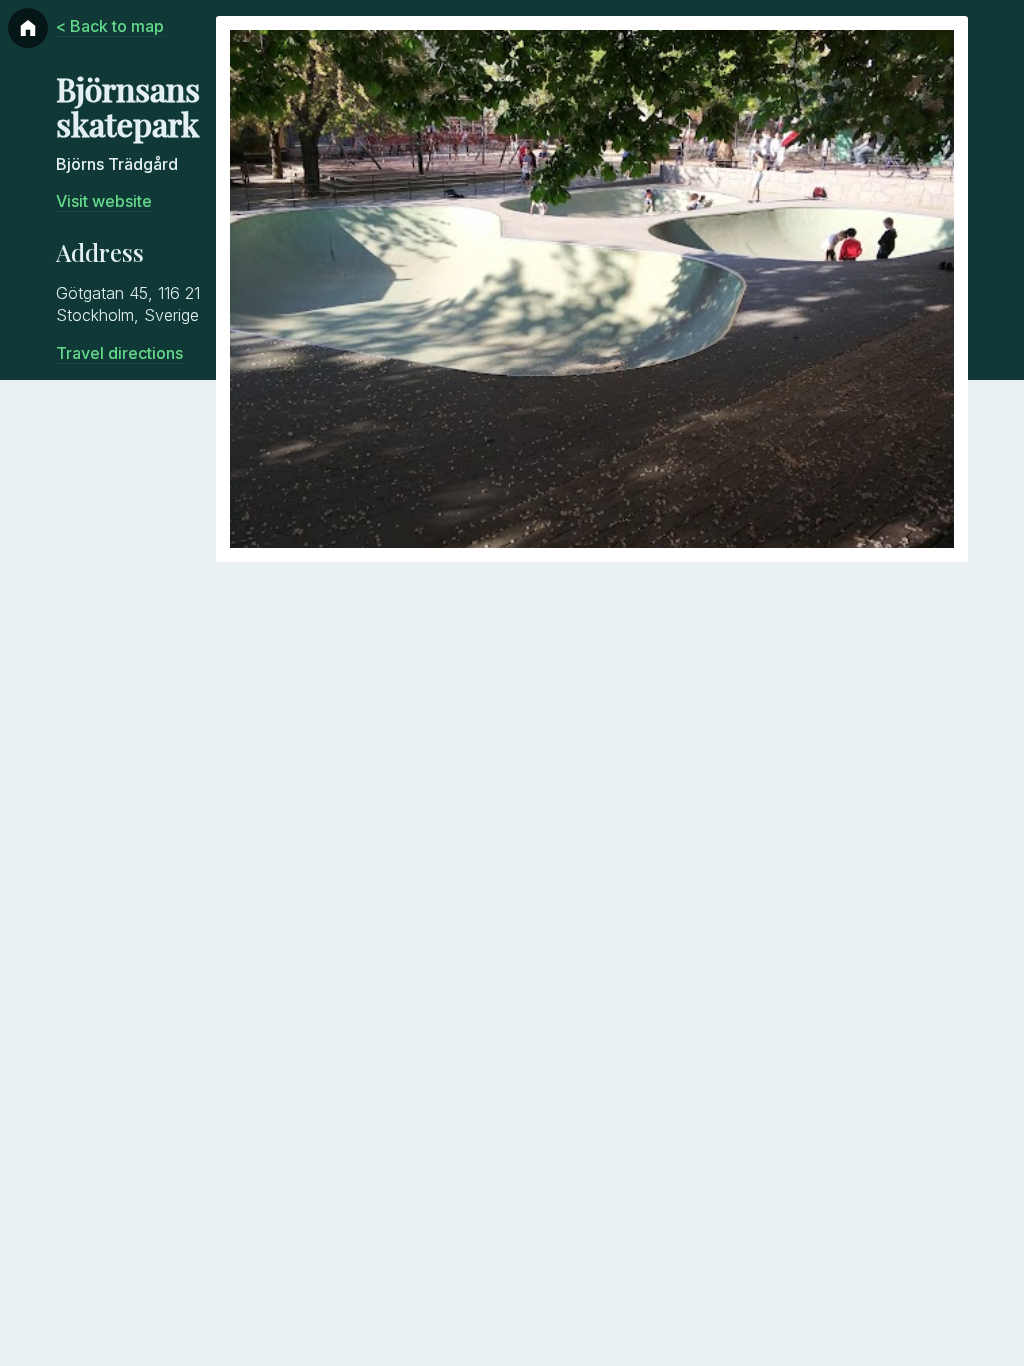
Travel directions (119, 353)
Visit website (104, 201)
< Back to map (110, 26)
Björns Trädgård (117, 164)
